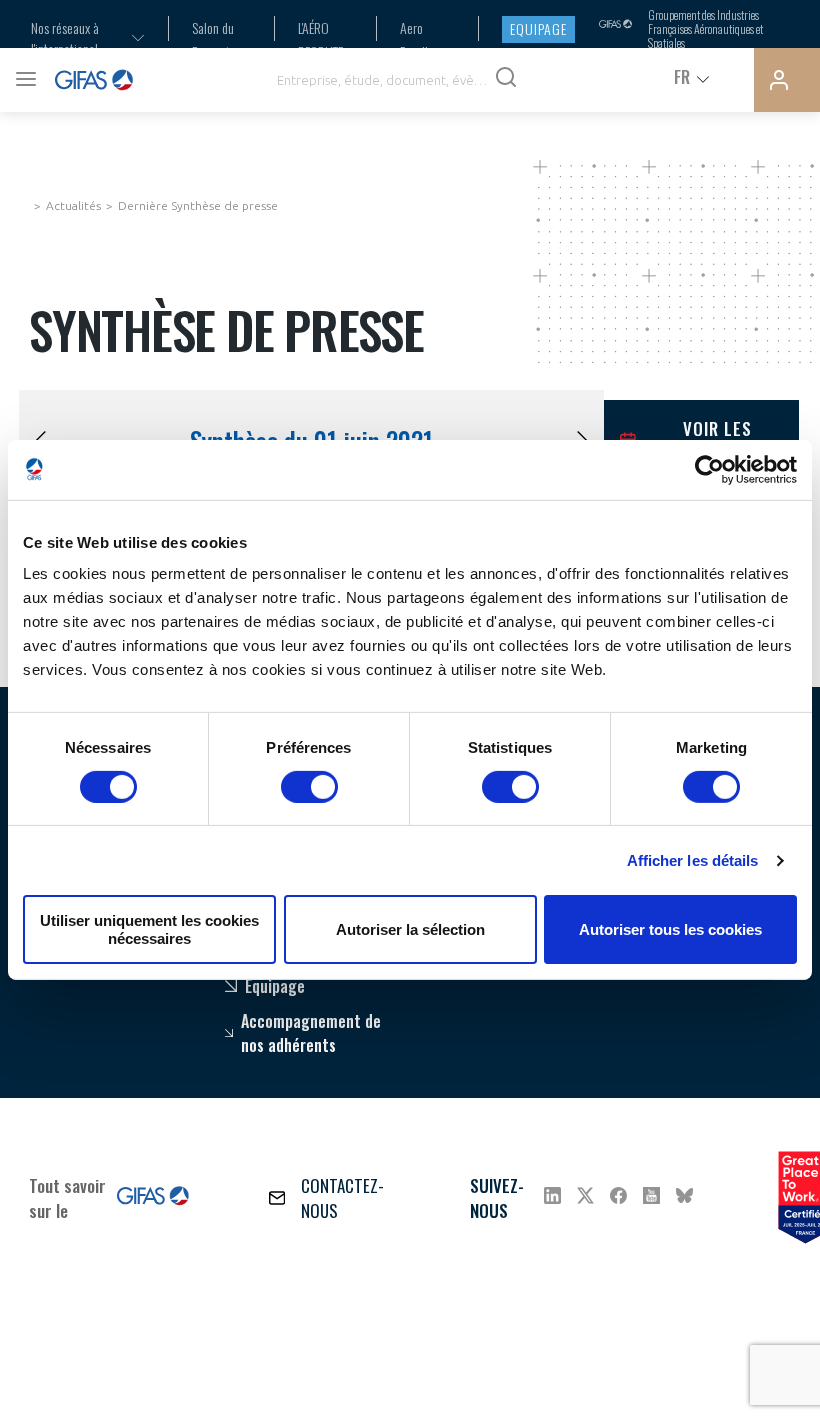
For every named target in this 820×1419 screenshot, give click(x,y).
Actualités (73, 205)
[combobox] (74, 38)
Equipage (538, 28)
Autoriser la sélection (410, 929)
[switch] (309, 787)
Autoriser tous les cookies (670, 929)
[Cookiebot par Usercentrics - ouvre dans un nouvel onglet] (709, 469)
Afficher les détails (693, 860)
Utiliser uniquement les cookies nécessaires (149, 929)
